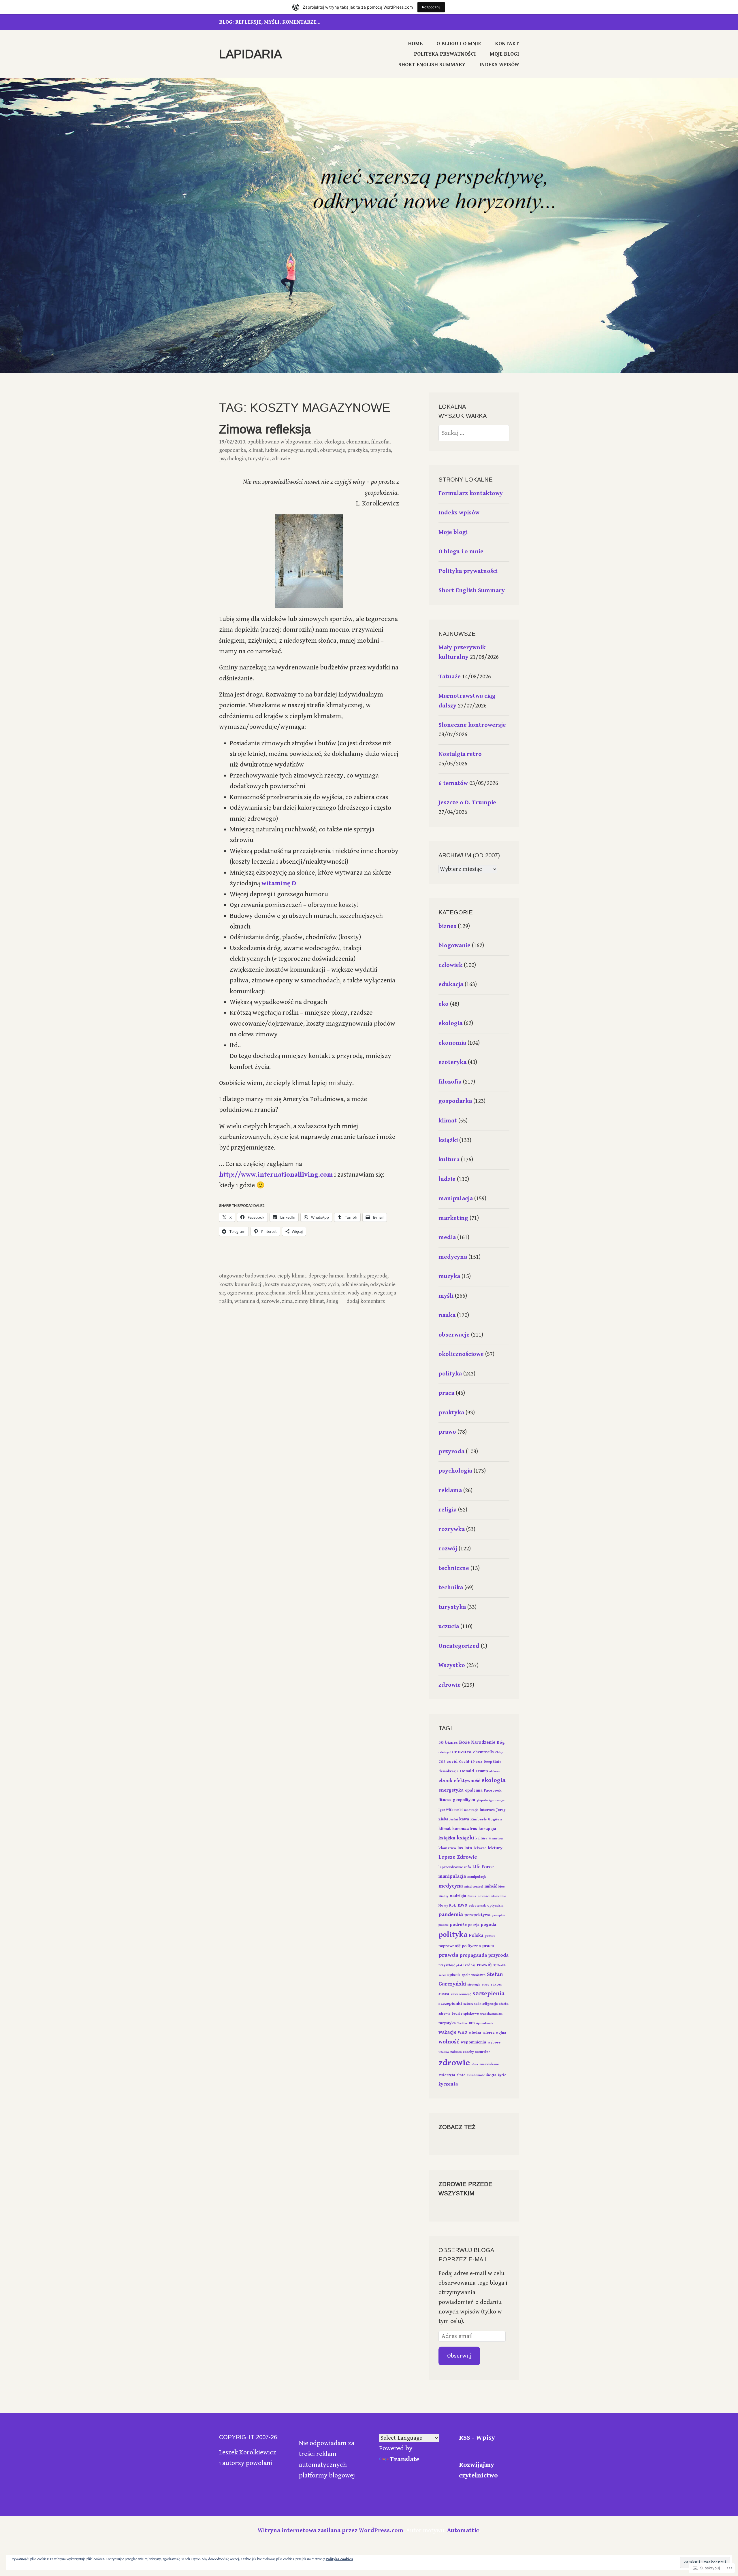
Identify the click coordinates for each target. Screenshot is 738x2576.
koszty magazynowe (287, 1285)
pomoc (490, 1936)
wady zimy (359, 1293)
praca (446, 1393)
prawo (447, 1432)
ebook (445, 1781)
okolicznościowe (461, 1354)
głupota (482, 1800)
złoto (461, 2075)
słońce (338, 1293)
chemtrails (483, 1752)
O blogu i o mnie (459, 44)
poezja (474, 1925)
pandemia (451, 1914)
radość (470, 1965)
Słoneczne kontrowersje (472, 725)
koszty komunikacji (241, 1285)
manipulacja (456, 1199)
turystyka (259, 459)
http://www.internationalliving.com (276, 1175)
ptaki (460, 1965)
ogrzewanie (240, 1293)
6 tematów (453, 783)
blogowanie (298, 442)
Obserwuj (459, 2356)
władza (444, 2052)
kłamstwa (496, 1839)
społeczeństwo (474, 1975)
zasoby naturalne (477, 2052)
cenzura (462, 1752)
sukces (496, 1985)
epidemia (474, 1790)
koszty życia (326, 1285)
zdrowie (281, 459)
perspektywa (477, 1915)
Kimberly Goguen (486, 1819)
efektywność (467, 1781)
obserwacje (333, 450)
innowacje (471, 1810)
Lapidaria (251, 54)
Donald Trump (474, 1771)
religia (448, 1510)
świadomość (476, 2075)
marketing (453, 1218)
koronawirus (465, 1829)
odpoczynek (477, 1906)
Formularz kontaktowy (471, 493)
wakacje (447, 2032)
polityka (450, 1374)
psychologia (232, 459)
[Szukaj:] (474, 433)
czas (479, 1762)
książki (448, 1140)
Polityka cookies (339, 2559)
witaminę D (279, 883)
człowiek (450, 965)
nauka (447, 1315)
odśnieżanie (355, 1285)
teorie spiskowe (465, 2014)
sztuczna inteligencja (480, 2004)
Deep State (493, 1762)
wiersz (488, 2033)
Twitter (462, 2023)
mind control (474, 1887)
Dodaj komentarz (366, 1301)
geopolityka (464, 1800)
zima (287, 1301)
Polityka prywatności (445, 54)
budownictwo (260, 1276)
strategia (474, 1985)
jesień (454, 1820)
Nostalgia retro (460, 754)
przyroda (381, 450)
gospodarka (232, 450)
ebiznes (495, 1771)
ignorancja (497, 1800)
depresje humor (326, 1276)
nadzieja (458, 1896)
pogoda (488, 1925)
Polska (476, 1936)
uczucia (449, 1626)
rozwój (448, 1549)
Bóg (501, 1742)
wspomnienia (473, 2042)
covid (452, 1761)
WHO (463, 2032)
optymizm (495, 1906)
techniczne (454, 1568)
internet (487, 1810)
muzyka (449, 1276)
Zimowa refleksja (265, 429)
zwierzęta (447, 2075)
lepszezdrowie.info (455, 1867)
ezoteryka (452, 1062)
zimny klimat (309, 1301)
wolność (449, 2042)
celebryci (445, 1752)
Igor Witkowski (451, 1810)
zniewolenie (489, 2064)
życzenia (448, 2084)
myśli (312, 450)
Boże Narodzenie (477, 1742)
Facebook (493, 1790)
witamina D (247, 1301)
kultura (449, 1160)
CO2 (442, 1762)
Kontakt (507, 44)
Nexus (472, 1896)
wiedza (475, 2033)
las (460, 1848)
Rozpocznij (431, 7)
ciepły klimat (292, 1276)
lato (468, 1848)
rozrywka (452, 1529)
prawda (448, 1955)
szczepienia (489, 1993)
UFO (472, 2023)
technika (451, 1588)
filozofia (380, 442)
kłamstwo (447, 1848)
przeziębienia (271, 1293)
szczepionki (450, 2004)
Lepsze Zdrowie (458, 1857)
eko (318, 442)
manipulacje (477, 1877)
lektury (495, 1848)
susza (444, 1994)
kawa (464, 1819)
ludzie (272, 450)
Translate (405, 2459)
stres (485, 1985)
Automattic (463, 2530)
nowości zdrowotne (492, 1896)
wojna (501, 2033)
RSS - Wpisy (477, 2438)
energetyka (451, 1790)
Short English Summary (432, 65)
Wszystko (452, 1665)
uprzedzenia (485, 2023)
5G (441, 1742)
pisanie (444, 1925)
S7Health (499, 1965)
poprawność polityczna (460, 1946)
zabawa (456, 2052)
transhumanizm (491, 2014)
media (447, 1237)
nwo (462, 1905)
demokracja (449, 1771)
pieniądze (498, 1915)
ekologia (334, 442)
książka (447, 1838)
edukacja (451, 984)
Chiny (499, 1752)
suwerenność (461, 1994)
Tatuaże (450, 677)
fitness (445, 1800)
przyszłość (447, 1965)
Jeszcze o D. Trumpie (467, 803)
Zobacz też (457, 2127)
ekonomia (357, 442)
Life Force (483, 1867)
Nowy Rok (447, 1905)
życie (502, 2075)
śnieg (332, 1301)
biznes (447, 926)
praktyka (358, 450)
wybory (494, 2042)
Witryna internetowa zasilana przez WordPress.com (331, 2530)
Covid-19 (467, 1762)
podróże (458, 1925)
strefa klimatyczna (308, 1293)
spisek (454, 1975)
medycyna (292, 450)
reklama (450, 1490)
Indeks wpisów (499, 65)
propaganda (473, 1955)
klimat (255, 450)
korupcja (487, 1829)
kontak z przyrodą (367, 1276)
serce (442, 1975)
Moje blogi (504, 54)
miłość (491, 1886)
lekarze (480, 1848)
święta (491, 2075)
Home (415, 44)
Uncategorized (459, 1646)
